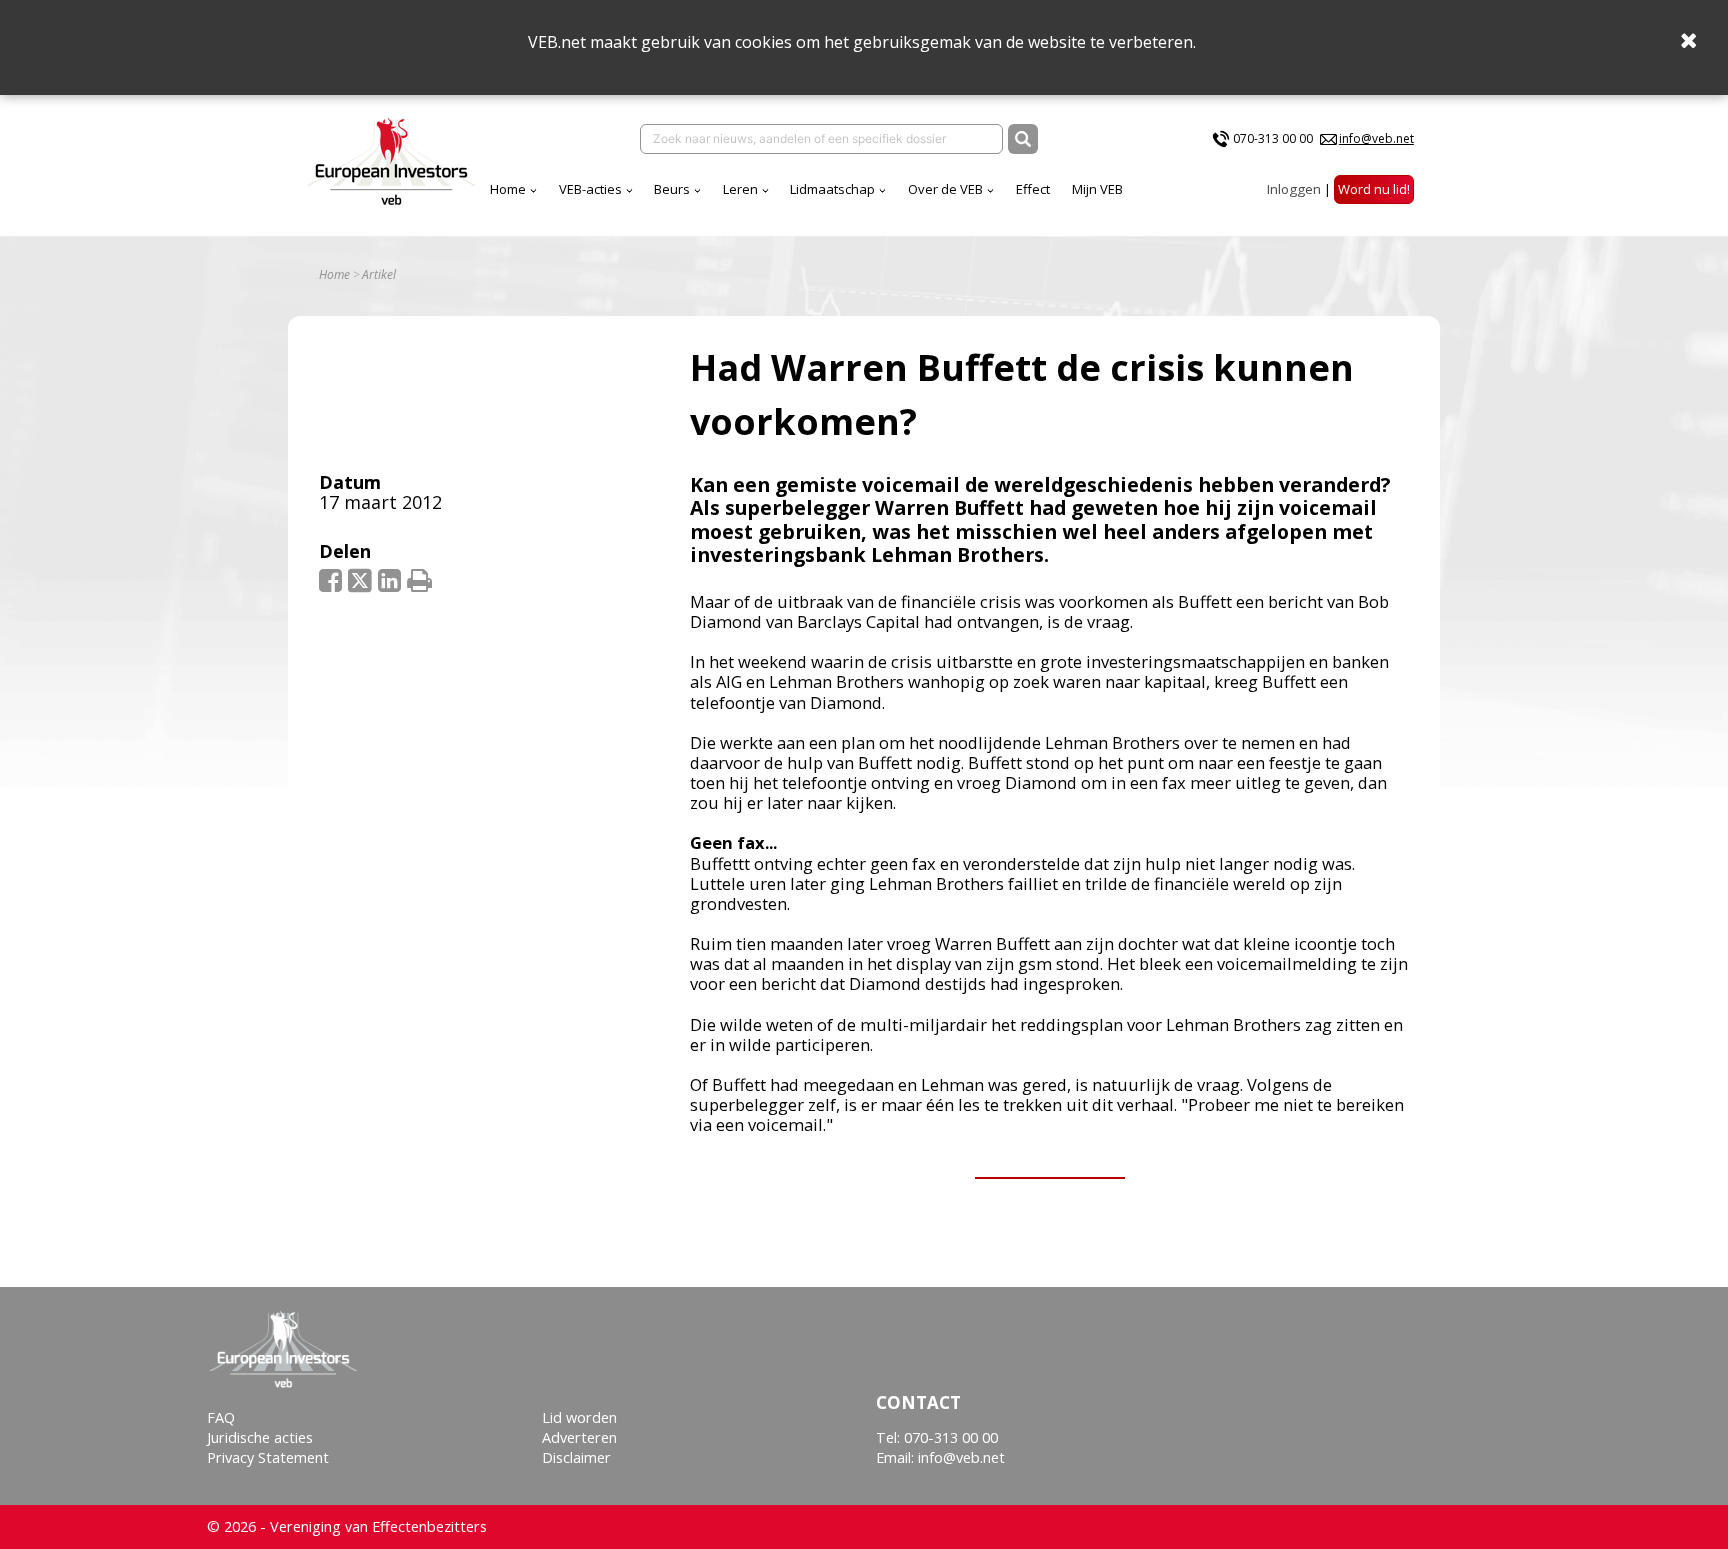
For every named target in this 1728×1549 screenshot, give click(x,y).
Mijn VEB (1097, 189)
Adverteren (579, 1437)
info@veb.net (1376, 138)
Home (508, 189)
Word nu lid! (1374, 189)
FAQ (221, 1417)
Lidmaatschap (832, 189)
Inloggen (1294, 189)
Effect (1033, 189)
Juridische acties (260, 1437)
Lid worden (579, 1417)
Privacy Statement (268, 1457)
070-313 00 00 (1273, 138)
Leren (740, 189)
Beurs (672, 189)
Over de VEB (945, 189)
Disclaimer (576, 1457)
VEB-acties (590, 189)
